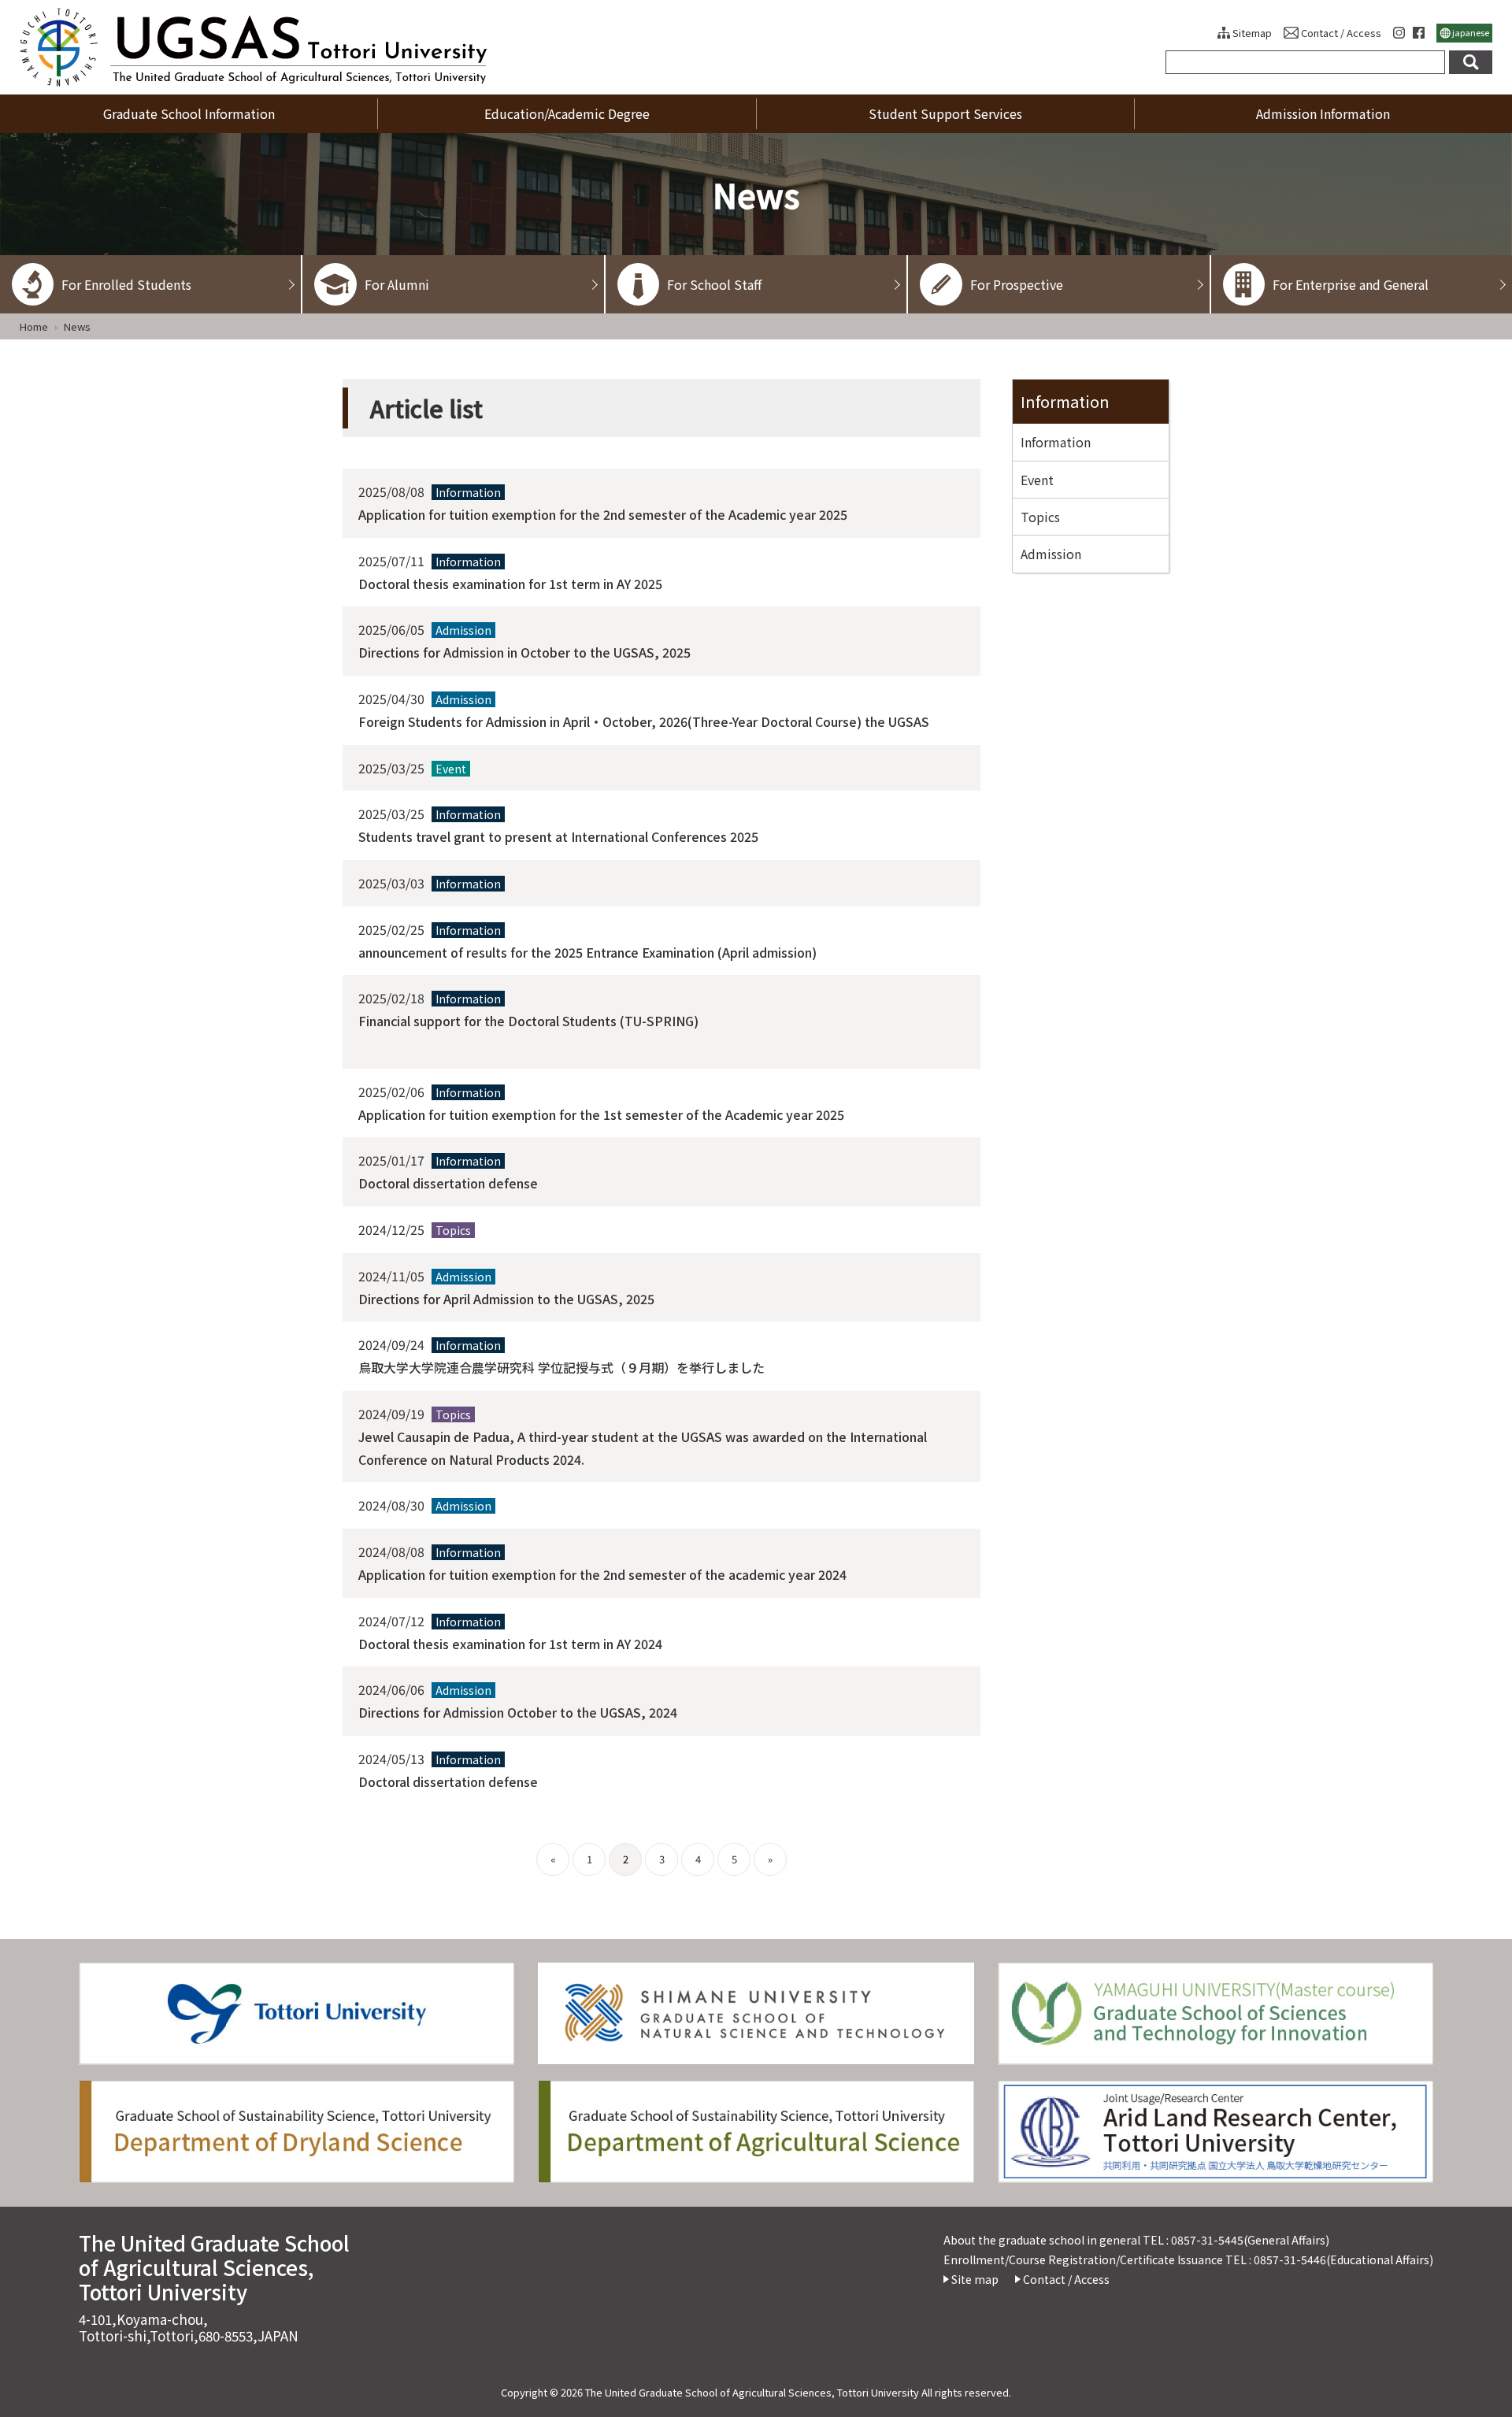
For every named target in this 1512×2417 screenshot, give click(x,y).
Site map (975, 2279)
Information (1065, 401)
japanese (1471, 32)
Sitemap (1252, 33)
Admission (1051, 554)
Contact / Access (1341, 33)
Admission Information (1323, 113)
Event (1037, 480)
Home (34, 326)
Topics (1040, 517)
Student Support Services (945, 113)
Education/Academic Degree (567, 113)
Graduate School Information (189, 113)
